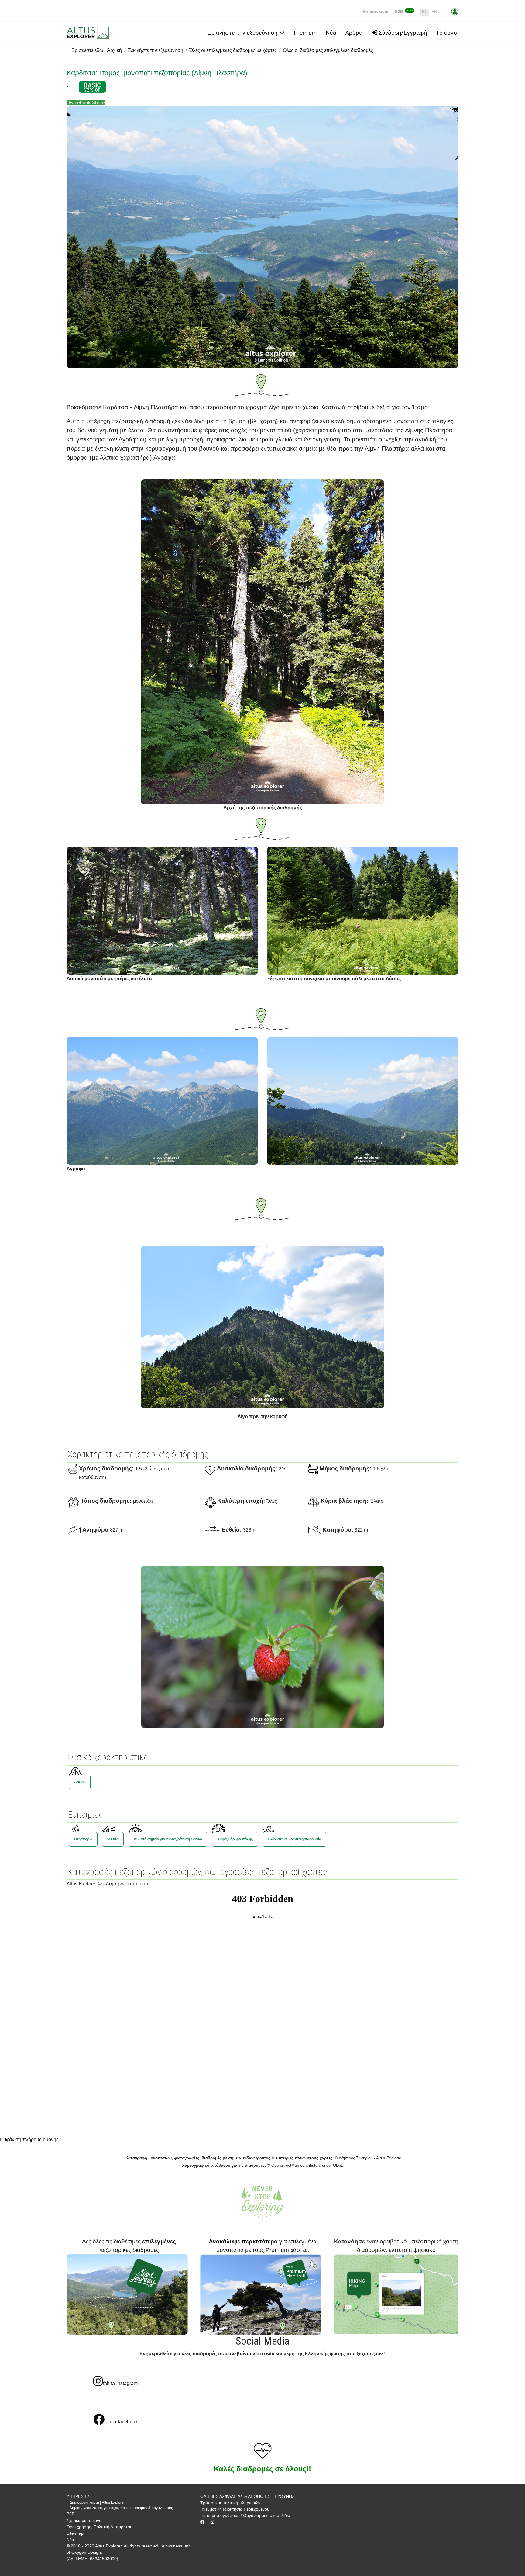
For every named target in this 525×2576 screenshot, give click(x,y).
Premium (305, 33)
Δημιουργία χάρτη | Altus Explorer (97, 2502)
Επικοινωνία (376, 12)
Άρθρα (354, 33)
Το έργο (446, 33)
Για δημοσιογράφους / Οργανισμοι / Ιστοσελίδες (245, 2515)
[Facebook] (202, 2522)
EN (434, 12)
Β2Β (70, 2514)
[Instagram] (212, 2522)
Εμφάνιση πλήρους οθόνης (29, 2140)
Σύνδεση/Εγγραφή (402, 33)
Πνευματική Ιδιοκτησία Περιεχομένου (235, 2509)
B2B (404, 12)
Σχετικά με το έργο (84, 2520)
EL (425, 12)
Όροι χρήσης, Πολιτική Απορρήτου (100, 2527)
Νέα (331, 33)
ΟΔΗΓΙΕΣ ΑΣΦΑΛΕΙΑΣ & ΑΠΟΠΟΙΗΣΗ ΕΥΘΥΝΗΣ (247, 2496)
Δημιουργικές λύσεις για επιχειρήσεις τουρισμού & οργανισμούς (121, 2508)
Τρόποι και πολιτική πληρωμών (230, 2503)
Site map (75, 2533)
